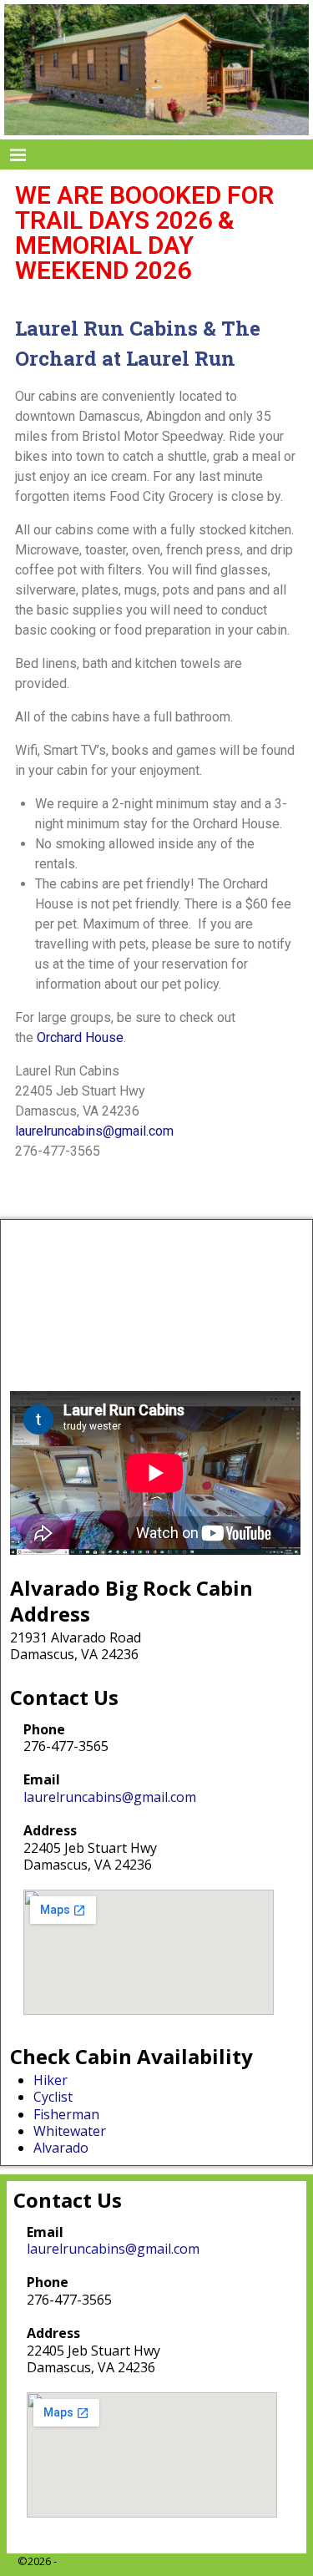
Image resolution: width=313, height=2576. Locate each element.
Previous (22, 72)
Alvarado (61, 2148)
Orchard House (80, 1037)
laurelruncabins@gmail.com (94, 1131)
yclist (57, 2097)
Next (291, 72)
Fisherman (66, 2114)
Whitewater (70, 2131)
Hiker (50, 2080)
